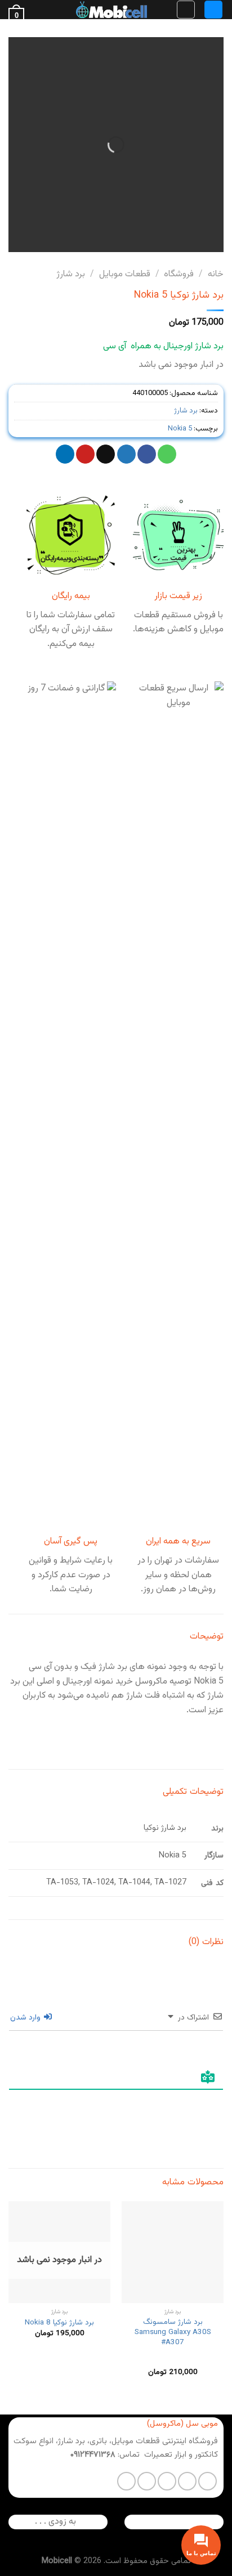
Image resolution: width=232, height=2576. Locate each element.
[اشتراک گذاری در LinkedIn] (65, 454)
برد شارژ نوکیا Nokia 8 (59, 2323)
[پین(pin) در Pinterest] (85, 454)
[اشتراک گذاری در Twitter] (126, 454)
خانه (216, 274)
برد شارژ (71, 274)
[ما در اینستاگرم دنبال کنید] (187, 2481)
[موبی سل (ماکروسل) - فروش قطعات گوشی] (111, 10)
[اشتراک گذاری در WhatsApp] (167, 454)
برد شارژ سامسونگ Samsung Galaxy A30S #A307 (173, 2332)
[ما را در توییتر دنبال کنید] (167, 2481)
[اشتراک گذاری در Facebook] (147, 454)
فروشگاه (179, 274)
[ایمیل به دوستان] (106, 454)
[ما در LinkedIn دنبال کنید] (126, 2481)
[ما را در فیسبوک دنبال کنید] (208, 2481)
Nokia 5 (180, 429)
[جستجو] (186, 10)
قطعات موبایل (125, 274)
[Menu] (213, 10)
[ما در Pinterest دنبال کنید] (147, 2481)
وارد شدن (26, 2018)
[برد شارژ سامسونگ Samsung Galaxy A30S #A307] (173, 2252)
